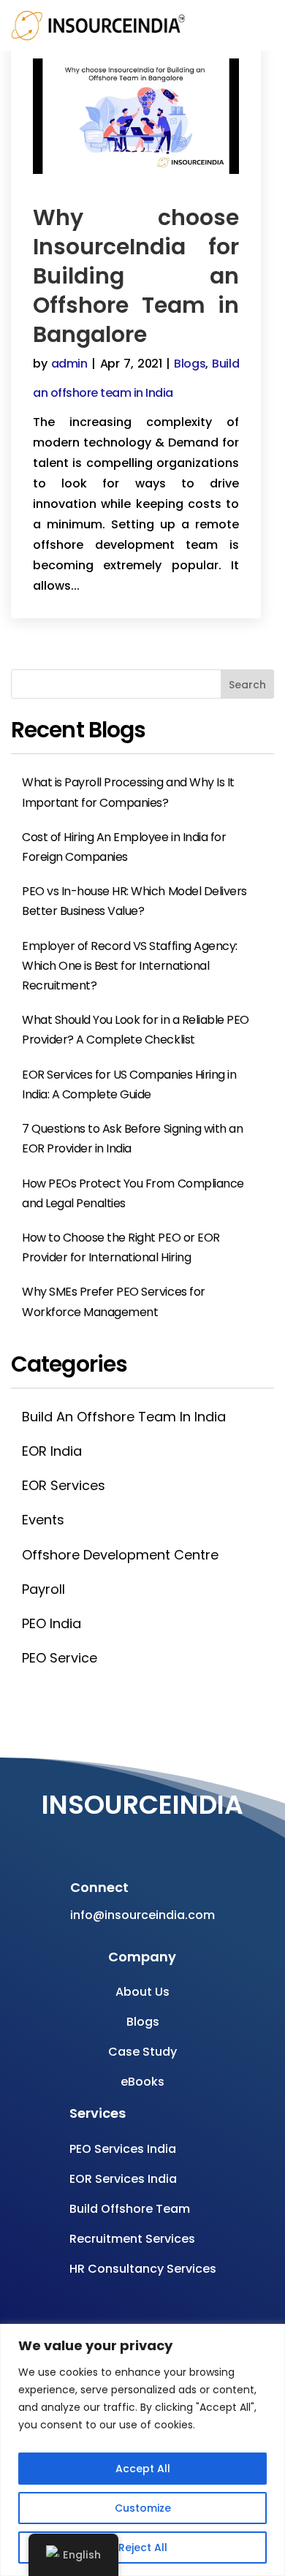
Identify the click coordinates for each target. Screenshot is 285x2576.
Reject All (143, 2547)
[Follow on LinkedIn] (197, 1837)
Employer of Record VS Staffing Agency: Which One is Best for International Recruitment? (130, 966)
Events (43, 1520)
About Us (142, 1992)
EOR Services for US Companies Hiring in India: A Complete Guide (129, 1084)
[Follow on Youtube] (110, 1837)
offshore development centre (120, 1555)
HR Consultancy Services (143, 2269)
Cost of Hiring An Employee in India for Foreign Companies (124, 847)
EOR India (52, 1451)
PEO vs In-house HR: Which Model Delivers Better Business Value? (134, 901)
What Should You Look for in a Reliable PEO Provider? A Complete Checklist (136, 1030)
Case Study (142, 2052)
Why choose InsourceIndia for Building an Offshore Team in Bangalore (136, 276)
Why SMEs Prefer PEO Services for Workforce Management (114, 1302)
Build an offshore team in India (124, 1417)
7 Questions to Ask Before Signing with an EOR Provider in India (132, 1139)
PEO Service (60, 1658)
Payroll (43, 1589)
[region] (142, 2450)
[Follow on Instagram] (139, 1837)
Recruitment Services (132, 2239)
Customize (143, 2508)
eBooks (142, 2082)
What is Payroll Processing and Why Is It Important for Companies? (128, 792)
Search (247, 685)
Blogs (190, 364)
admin (69, 364)
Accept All (143, 2469)
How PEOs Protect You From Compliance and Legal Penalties (133, 1193)
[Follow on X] (168, 1837)
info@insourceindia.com (142, 1915)
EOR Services (64, 1485)
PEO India (52, 1623)
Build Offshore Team (130, 2209)
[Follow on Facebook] (80, 1837)
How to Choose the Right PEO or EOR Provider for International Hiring (121, 1247)
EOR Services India (123, 2179)
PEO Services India (123, 2149)
